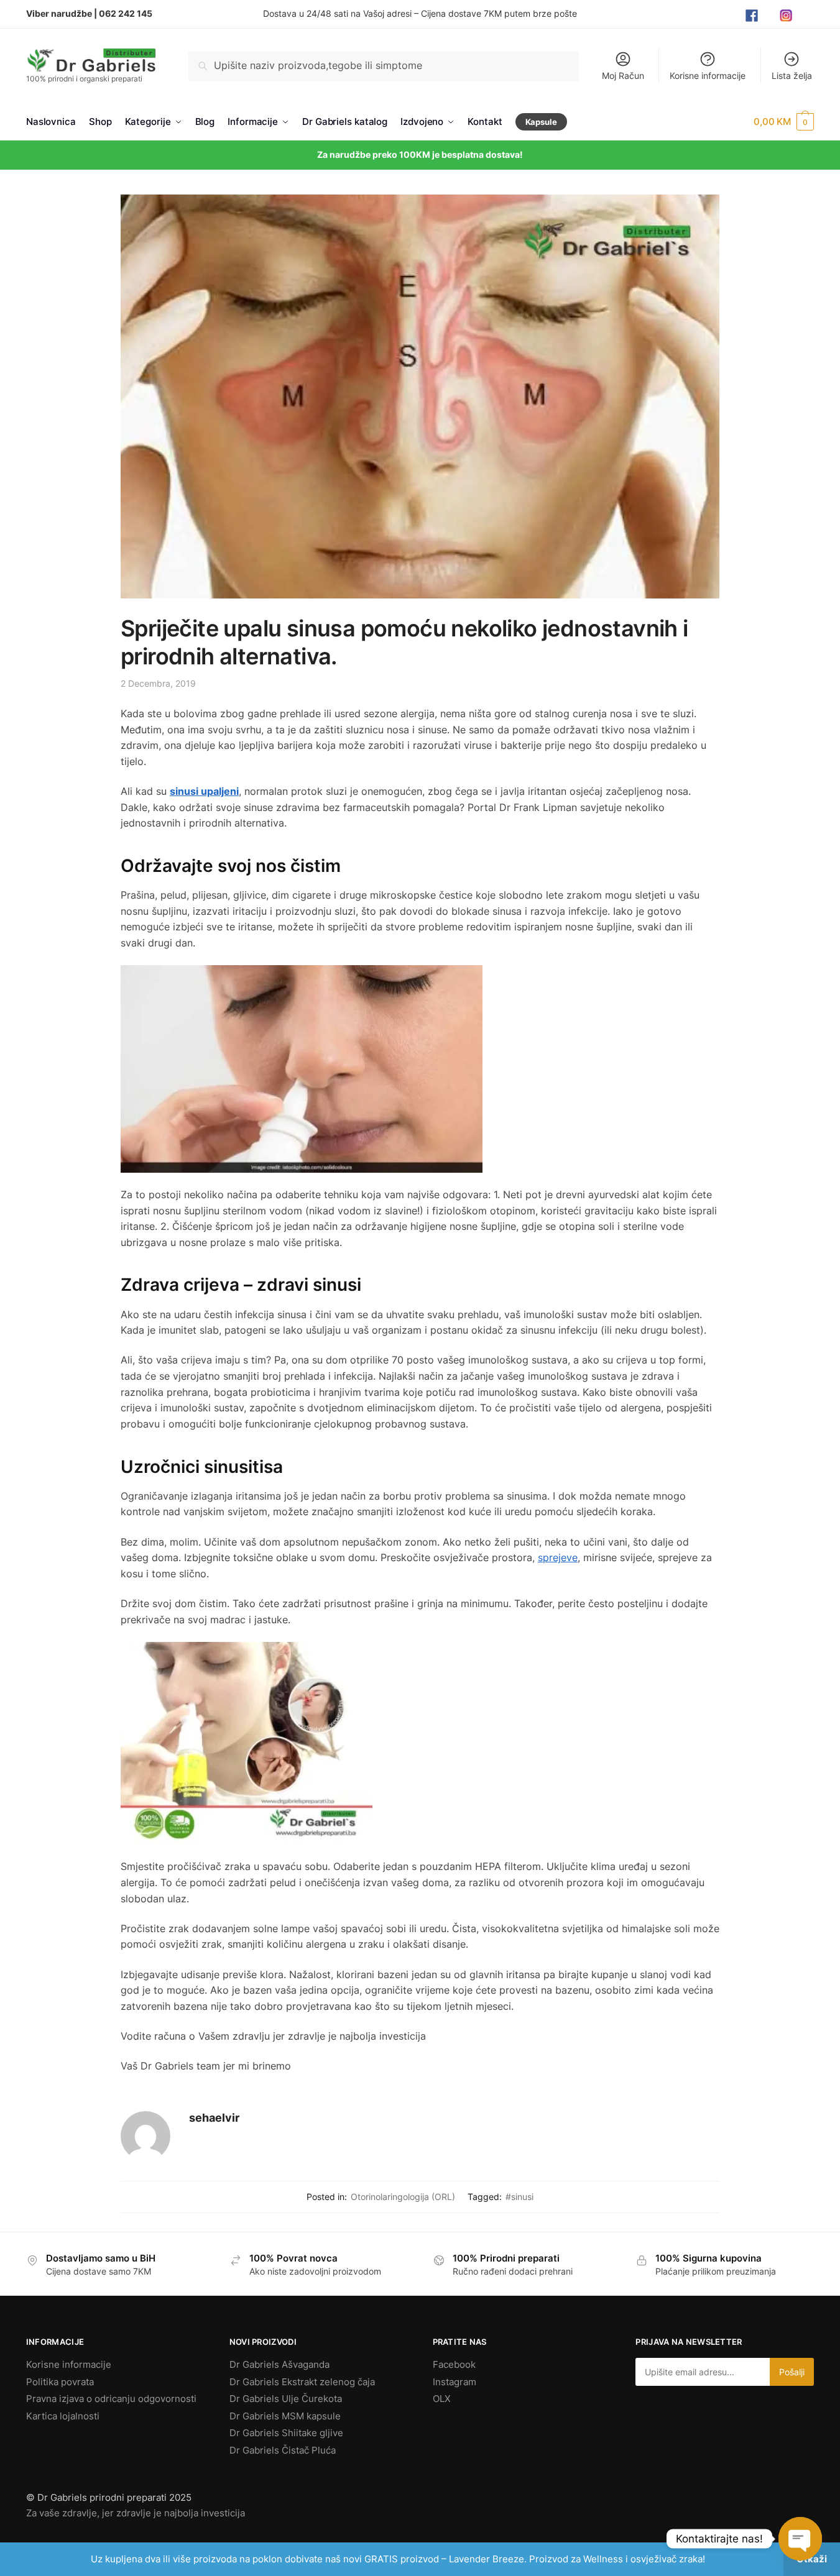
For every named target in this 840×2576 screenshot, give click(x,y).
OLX (442, 2399)
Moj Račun (623, 76)
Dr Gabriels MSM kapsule (285, 2416)
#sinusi (519, 2197)
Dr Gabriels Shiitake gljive (286, 2433)
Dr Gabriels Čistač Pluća (283, 2450)
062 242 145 (126, 13)
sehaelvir (214, 2118)
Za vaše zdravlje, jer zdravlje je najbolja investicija (136, 2513)
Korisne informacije (708, 76)
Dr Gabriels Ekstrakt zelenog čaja (302, 2382)
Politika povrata (60, 2382)
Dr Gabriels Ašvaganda (279, 2364)
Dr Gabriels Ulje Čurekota (286, 2399)
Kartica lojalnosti (63, 2416)
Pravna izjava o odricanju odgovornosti (111, 2399)
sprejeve (558, 1557)
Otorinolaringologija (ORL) (403, 2197)
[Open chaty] (800, 2539)
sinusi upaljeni (204, 791)
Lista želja (792, 76)
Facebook (454, 2364)
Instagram (455, 2382)
